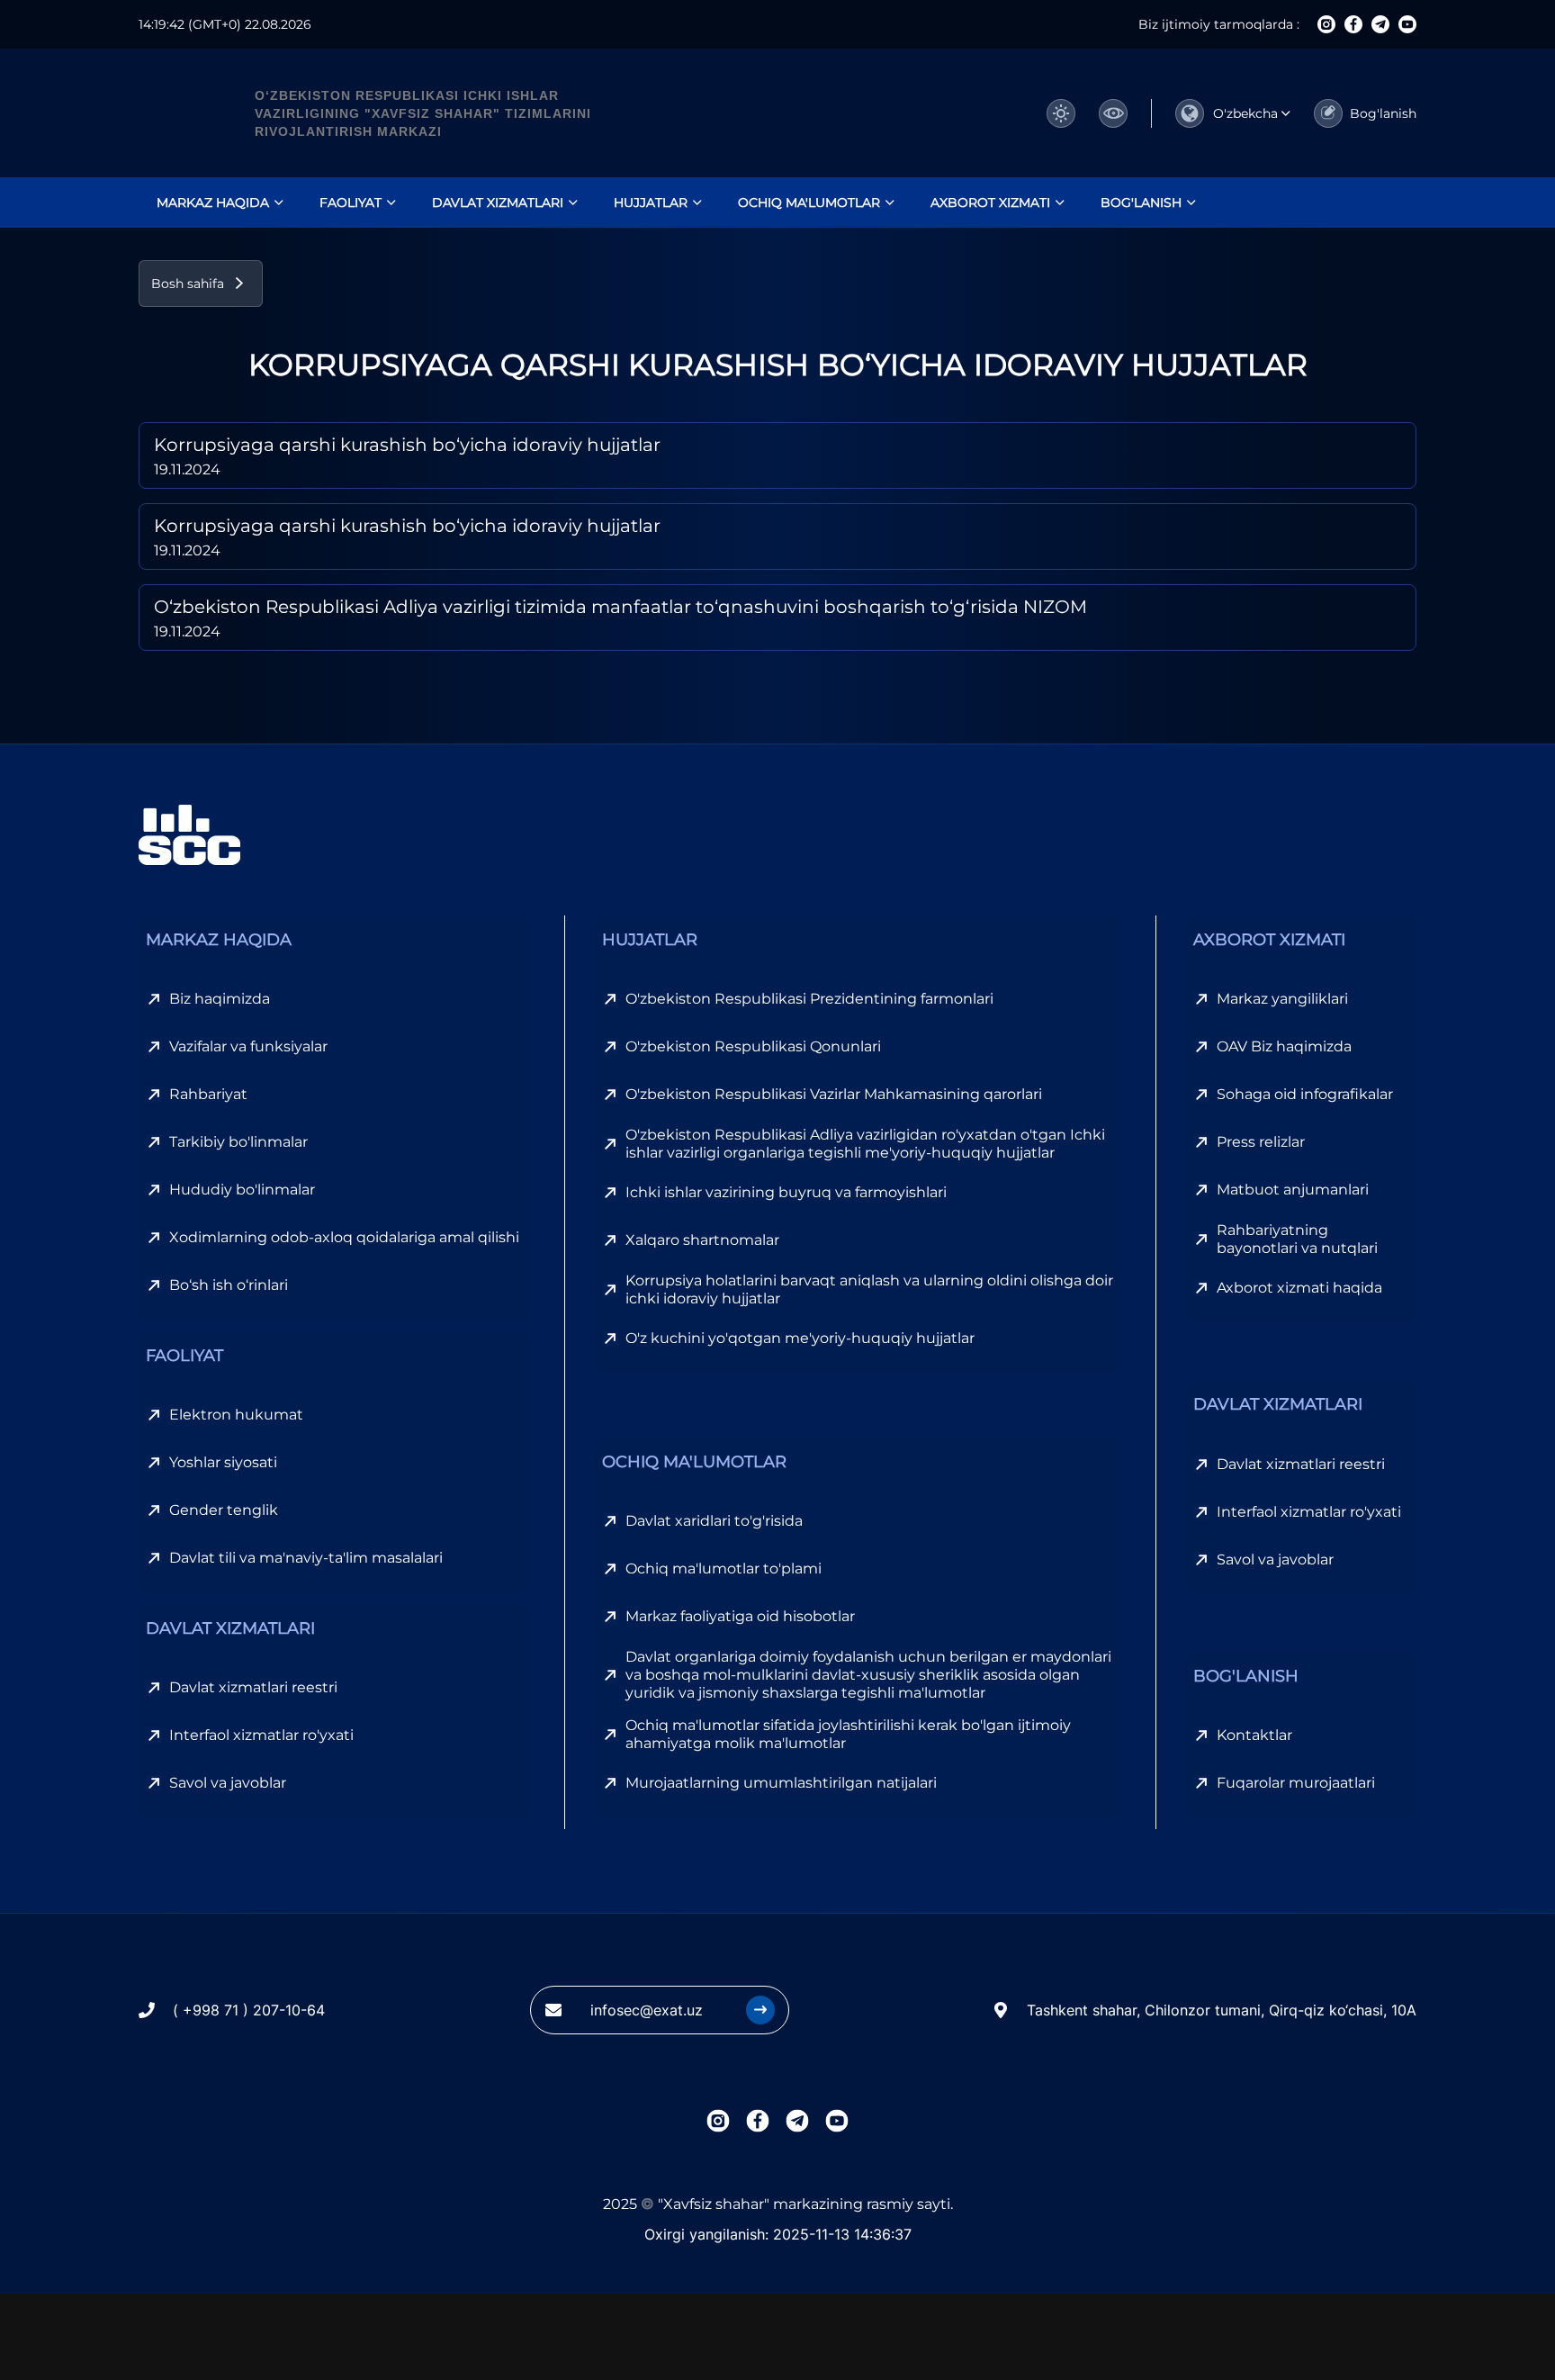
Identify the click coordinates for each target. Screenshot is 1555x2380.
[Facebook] (1353, 24)
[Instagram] (1326, 24)
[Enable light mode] (1061, 113)
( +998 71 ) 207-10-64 (249, 2010)
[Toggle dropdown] (1113, 113)
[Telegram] (1380, 24)
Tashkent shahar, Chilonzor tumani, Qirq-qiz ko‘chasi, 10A (1222, 2010)
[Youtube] (1407, 24)
